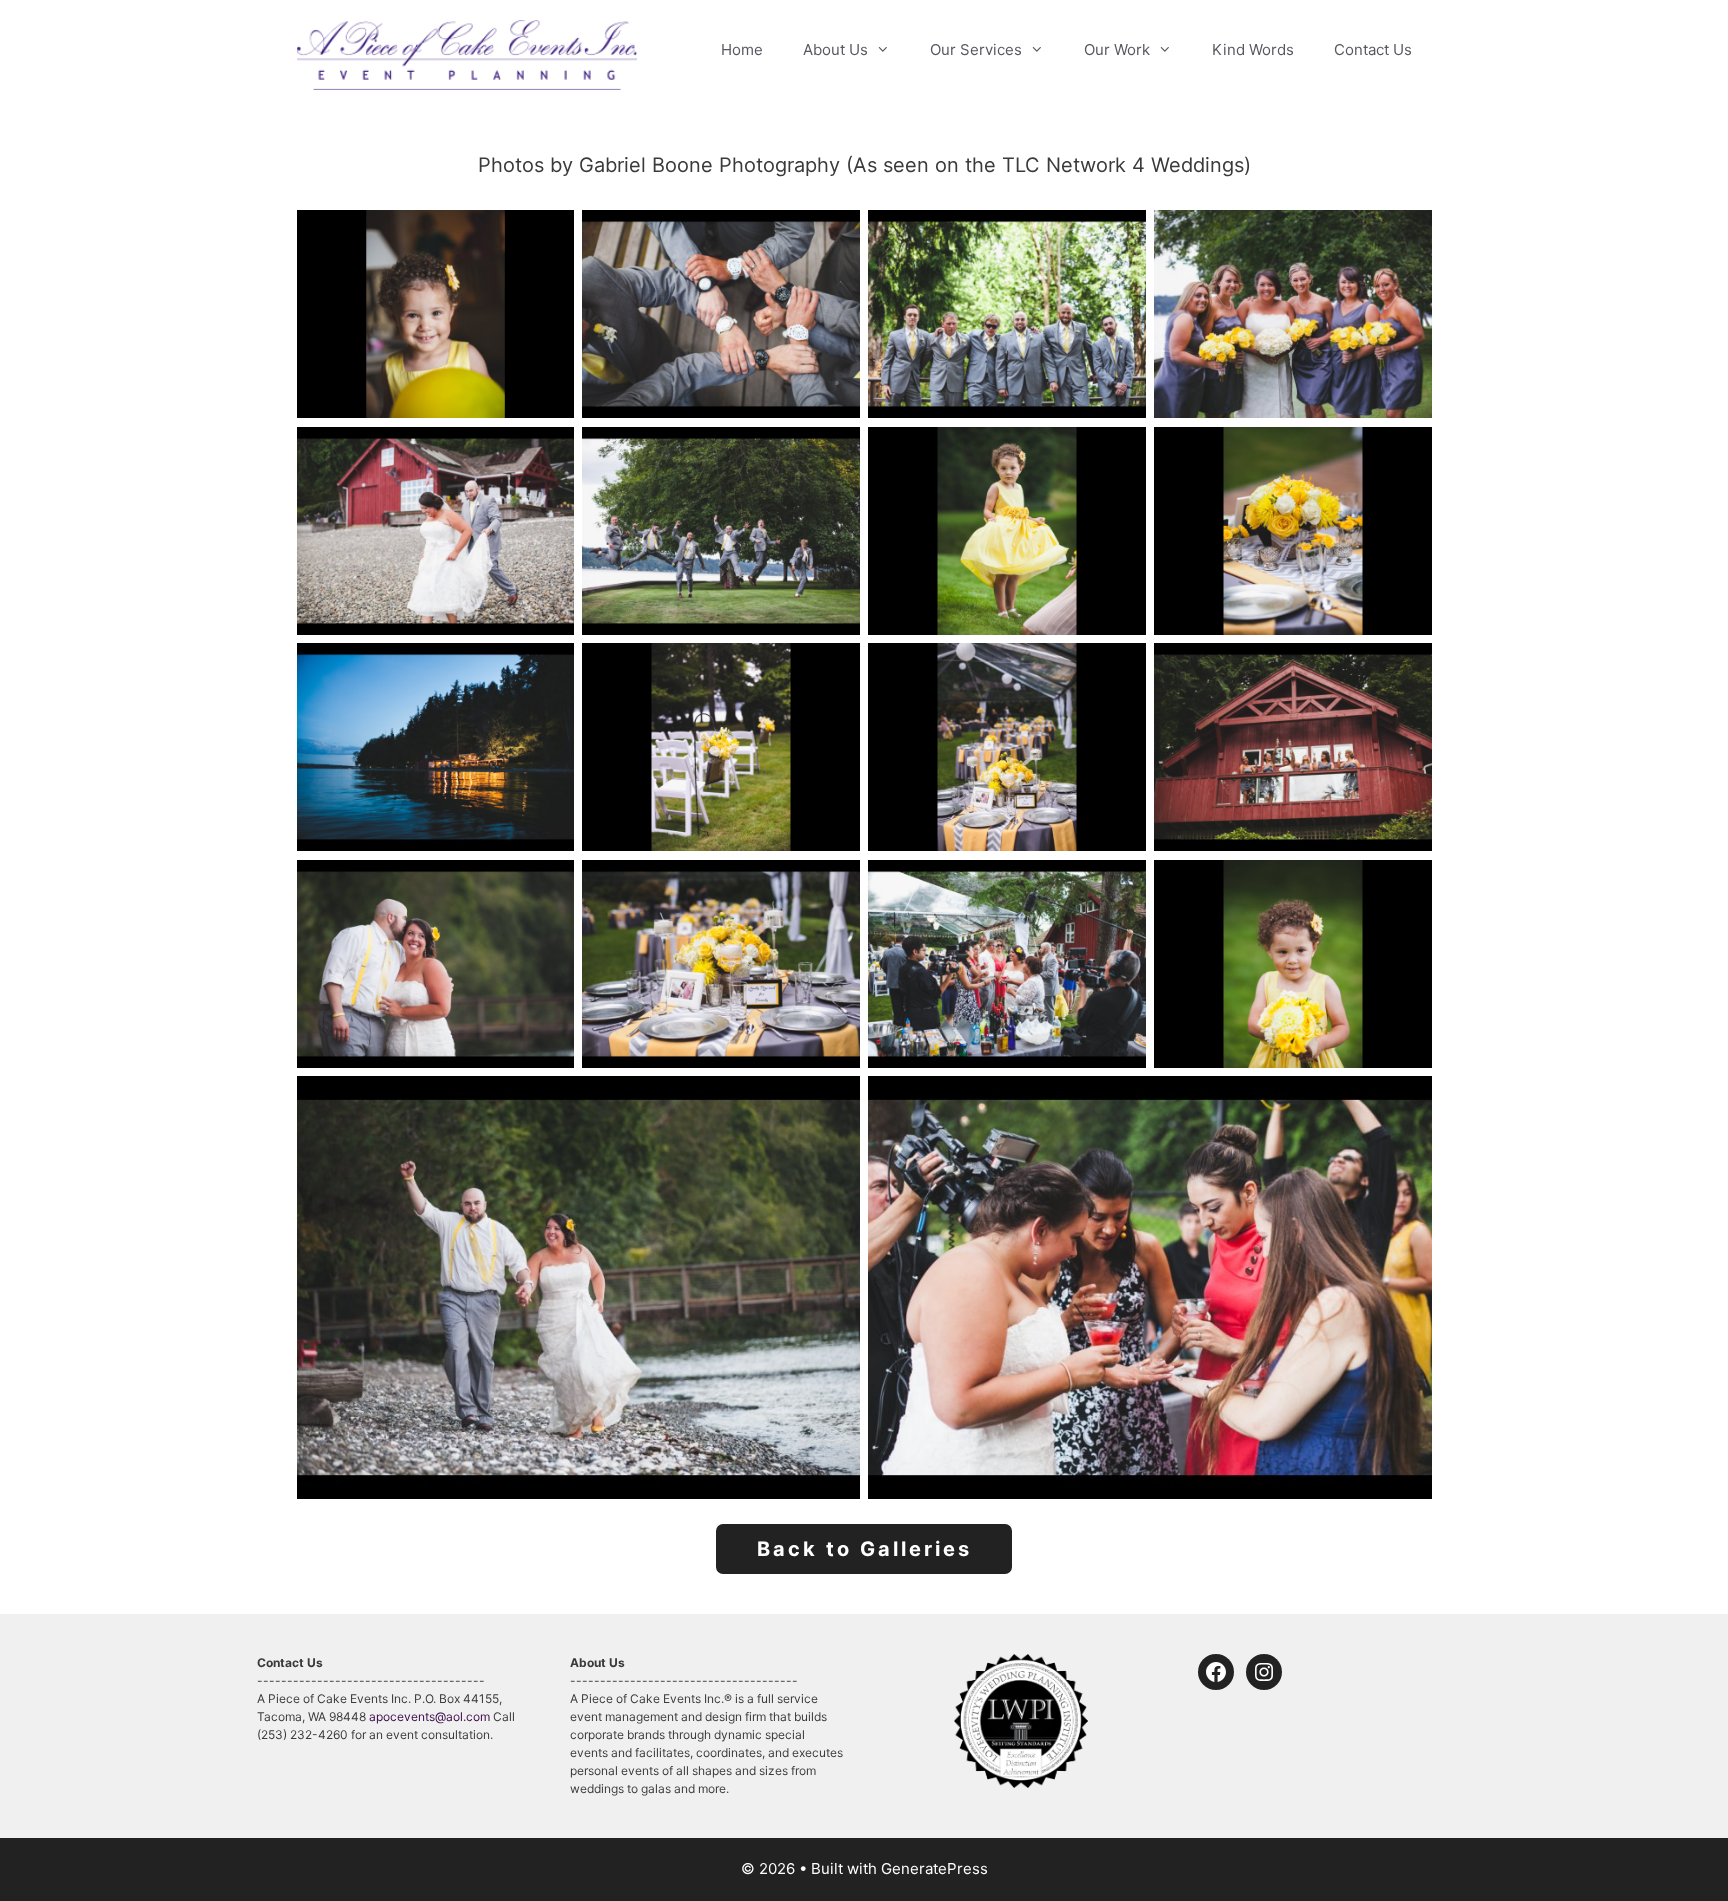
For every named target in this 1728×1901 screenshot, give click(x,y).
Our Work (1117, 49)
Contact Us (1373, 49)
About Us (835, 49)
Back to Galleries (864, 1549)
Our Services (976, 49)
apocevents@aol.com (429, 1716)
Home (742, 49)
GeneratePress (934, 1868)
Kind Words (1253, 49)
